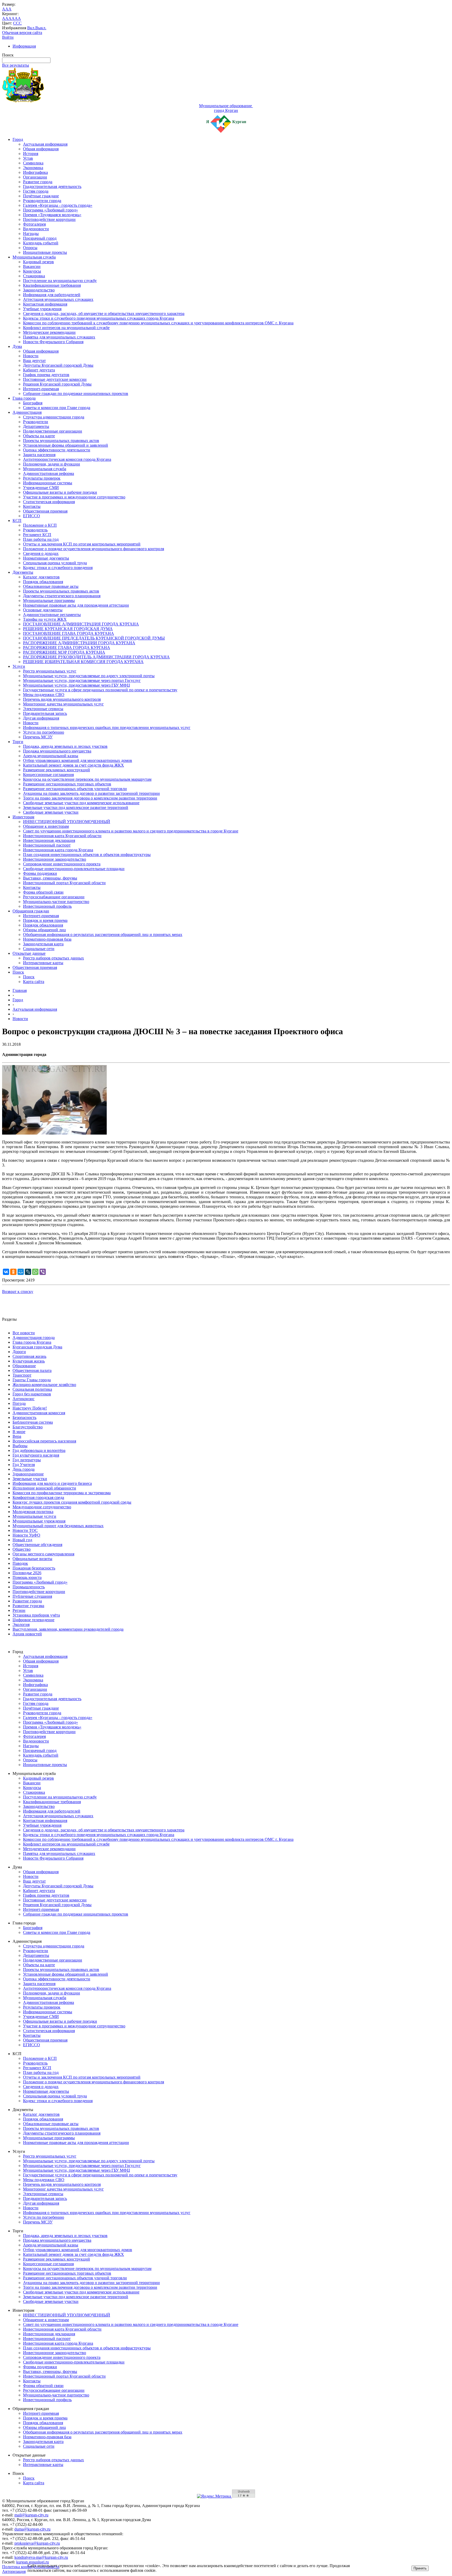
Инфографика (35, 172)
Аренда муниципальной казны (51, 756)
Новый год (22, 1540)
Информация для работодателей (52, 295)
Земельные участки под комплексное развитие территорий (76, 807)
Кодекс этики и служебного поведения (58, 568)
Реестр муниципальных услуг (50, 671)
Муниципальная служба (34, 257)
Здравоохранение (28, 1474)
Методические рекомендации (49, 332)
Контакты (32, 506)
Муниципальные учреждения (39, 1521)
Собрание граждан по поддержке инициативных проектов (76, 393)
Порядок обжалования (43, 582)
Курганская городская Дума (37, 1347)
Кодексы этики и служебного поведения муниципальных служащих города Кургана (99, 318)
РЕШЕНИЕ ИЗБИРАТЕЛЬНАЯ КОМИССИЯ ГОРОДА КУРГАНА (83, 662)
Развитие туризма (28, 1606)
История (31, 154)
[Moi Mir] (21, 1272)
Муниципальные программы (49, 600)
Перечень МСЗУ (38, 737)
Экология (21, 1625)
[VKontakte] (6, 1272)
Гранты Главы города (32, 1380)
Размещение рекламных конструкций (56, 770)
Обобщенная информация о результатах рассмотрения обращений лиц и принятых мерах (103, 935)
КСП (17, 521)
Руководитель (35, 530)
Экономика (33, 168)
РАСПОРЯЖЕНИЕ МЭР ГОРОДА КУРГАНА (64, 652)
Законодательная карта (43, 944)
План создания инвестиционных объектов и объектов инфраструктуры (87, 855)
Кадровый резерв (38, 262)
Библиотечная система (33, 1422)
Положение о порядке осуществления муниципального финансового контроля (94, 549)
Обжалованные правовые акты (51, 586)
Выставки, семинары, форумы (50, 878)
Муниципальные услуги (34, 1516)
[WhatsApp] (35, 1272)
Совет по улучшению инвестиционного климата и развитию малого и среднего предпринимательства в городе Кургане (131, 831)
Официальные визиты (32, 1559)
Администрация (27, 412)
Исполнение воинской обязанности (44, 1488)
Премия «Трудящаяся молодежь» (52, 215)
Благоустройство (28, 1427)
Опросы (30, 248)
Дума (17, 346)
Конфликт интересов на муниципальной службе (66, 328)
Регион (19, 1610)
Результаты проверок (42, 478)
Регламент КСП (37, 535)
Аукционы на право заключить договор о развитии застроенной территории (91, 793)
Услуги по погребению (44, 732)
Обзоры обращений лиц (44, 930)
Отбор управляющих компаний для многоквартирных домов (78, 760)
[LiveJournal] (28, 1272)
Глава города (24, 398)
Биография (33, 403)
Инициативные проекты (45, 252)
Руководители (36, 422)
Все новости (24, 1333)
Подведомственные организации (53, 431)
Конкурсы (32, 271)
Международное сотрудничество (42, 1507)
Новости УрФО (26, 1535)
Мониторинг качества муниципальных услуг (63, 704)
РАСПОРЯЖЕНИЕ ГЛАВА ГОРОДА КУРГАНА (67, 648)
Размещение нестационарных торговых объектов (67, 784)
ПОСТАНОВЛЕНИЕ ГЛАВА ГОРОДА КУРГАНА (69, 633)
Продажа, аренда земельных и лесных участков (65, 746)
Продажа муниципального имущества (57, 751)
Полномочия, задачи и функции (52, 464)
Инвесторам (23, 817)
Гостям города (36, 191)
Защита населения (39, 455)
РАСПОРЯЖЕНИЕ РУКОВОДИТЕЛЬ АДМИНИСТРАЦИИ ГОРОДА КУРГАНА (96, 657)
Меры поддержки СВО (44, 695)
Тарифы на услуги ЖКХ (45, 619)
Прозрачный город (40, 238)
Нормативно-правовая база (47, 939)
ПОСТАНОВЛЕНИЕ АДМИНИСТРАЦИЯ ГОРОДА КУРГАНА (81, 624)
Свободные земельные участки (51, 812)
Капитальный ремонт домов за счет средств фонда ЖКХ (74, 765)
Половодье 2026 (27, 1573)
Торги (18, 742)
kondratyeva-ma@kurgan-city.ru (41, 2557)
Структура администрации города (54, 417)
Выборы (20, 1446)
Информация (24, 46)
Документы (23, 572)
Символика (33, 163)
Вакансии (32, 266)
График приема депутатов (46, 375)
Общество (22, 1549)
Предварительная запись (45, 713)
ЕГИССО (32, 516)
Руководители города (42, 201)
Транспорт (22, 1375)
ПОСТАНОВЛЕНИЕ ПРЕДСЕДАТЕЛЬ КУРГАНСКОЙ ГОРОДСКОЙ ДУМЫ (94, 638)
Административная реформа (49, 473)
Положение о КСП (40, 525)
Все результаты (16, 65)
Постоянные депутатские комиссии (55, 379)
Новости (31, 356)
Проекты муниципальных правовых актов (61, 441)
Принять (420, 2568)
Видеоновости (36, 229)
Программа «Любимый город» (50, 210)
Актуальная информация (45, 144)
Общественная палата (32, 1370)
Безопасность (24, 1418)
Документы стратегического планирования (62, 596)
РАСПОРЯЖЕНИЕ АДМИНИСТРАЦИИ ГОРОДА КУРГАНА (79, 643)
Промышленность (29, 1587)
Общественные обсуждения (37, 1545)
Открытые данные (29, 953)
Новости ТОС (25, 1530)
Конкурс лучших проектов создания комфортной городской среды (72, 1502)
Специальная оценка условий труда (55, 563)
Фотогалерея (34, 224)
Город (18, 139)
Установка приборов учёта (36, 1615)
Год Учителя (24, 1465)
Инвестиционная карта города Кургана (58, 850)
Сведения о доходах (41, 553)
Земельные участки (30, 1479)
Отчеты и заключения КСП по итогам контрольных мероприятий (82, 544)
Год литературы (27, 1460)
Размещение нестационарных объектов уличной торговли (75, 789)
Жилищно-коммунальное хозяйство (44, 1385)
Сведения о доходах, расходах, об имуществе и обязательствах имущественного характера (104, 314)
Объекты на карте (39, 436)
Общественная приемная (45, 511)
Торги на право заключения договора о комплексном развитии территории (90, 798)
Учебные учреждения (42, 309)
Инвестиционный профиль (47, 906)
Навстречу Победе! (30, 1408)
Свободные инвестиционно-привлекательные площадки (74, 869)
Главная (20, 990)
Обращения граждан (31, 911)
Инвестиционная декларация (49, 840)
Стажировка (34, 276)
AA (5, 18)
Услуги (19, 666)
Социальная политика (32, 1389)
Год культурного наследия (36, 1455)
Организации (35, 177)
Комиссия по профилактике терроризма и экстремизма (62, 1493)
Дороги (19, 1352)
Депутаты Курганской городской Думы (58, 365)
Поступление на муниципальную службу (60, 281)
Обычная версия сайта (22, 33)
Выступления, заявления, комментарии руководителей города (68, 1629)
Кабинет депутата (39, 370)
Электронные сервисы (43, 709)
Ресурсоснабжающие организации (54, 897)
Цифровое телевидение (33, 1620)
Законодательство (39, 290)
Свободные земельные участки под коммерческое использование (81, 803)
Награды (31, 234)
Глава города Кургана (32, 1342)
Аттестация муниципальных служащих (58, 299)
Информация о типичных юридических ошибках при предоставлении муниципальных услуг (107, 728)
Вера (17, 1436)
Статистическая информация (49, 502)
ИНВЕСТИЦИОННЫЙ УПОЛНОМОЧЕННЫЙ (67, 822)
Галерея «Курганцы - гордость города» (58, 205)
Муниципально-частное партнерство (56, 902)
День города (24, 1469)
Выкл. (41, 28)
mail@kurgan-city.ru (31, 2515)
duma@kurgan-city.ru (32, 2529)
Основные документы (43, 610)
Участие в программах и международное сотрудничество (74, 497)
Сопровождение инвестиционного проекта (62, 864)
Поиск (18, 972)
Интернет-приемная (41, 389)
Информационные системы (48, 483)
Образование (24, 1366)
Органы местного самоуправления (43, 1554)
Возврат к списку (18, 1292)
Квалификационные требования (52, 285)
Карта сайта (34, 982)
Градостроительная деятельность (52, 186)
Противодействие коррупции (49, 219)
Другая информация (41, 718)
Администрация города (34, 1338)
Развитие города (38, 182)
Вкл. (31, 28)
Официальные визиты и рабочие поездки (60, 492)
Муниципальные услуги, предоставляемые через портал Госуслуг (82, 680)
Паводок (20, 1563)
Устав (28, 158)
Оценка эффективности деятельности (57, 450)
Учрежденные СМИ (41, 488)
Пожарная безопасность (34, 1568)
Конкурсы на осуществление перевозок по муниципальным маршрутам (87, 779)
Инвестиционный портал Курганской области (64, 883)
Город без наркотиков (32, 1394)
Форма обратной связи (43, 892)
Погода (19, 1403)
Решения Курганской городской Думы (57, 384)
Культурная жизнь (29, 1361)
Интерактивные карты (43, 963)
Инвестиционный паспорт (47, 845)
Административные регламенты (52, 615)
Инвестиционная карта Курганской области (62, 836)
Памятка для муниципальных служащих (59, 337)
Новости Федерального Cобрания (53, 342)
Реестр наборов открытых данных (53, 958)
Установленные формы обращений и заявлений (66, 445)
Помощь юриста (27, 1577)
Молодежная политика (33, 1512)
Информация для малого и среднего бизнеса (52, 1483)
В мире (19, 1432)
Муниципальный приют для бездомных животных (58, 1526)
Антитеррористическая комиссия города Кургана (67, 459)
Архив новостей (27, 1634)
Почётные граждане (41, 196)
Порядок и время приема (45, 920)
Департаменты (36, 426)
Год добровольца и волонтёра (39, 1450)
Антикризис (24, 1399)
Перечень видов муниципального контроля (62, 699)
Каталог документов (41, 577)
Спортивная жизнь (29, 1356)
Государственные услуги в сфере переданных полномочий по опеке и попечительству (100, 690)
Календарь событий (41, 243)
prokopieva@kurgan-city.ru (37, 2543)
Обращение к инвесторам (46, 826)
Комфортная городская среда (38, 1497)
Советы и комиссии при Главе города (57, 408)
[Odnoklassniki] (13, 1272)
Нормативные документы (46, 558)
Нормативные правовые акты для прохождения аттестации (76, 605)
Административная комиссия (39, 1413)
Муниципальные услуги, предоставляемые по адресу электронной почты (89, 676)
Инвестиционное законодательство (55, 859)
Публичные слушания (32, 1596)
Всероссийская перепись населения (44, 1441)
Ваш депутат (34, 361)
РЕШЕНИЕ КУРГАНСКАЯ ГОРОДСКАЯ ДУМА (68, 629)
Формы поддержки (40, 873)
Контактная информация (45, 304)
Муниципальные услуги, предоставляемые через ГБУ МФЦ (77, 685)
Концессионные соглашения (48, 775)
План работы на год (41, 539)
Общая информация (41, 149)
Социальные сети (39, 949)
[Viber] (43, 1272)
